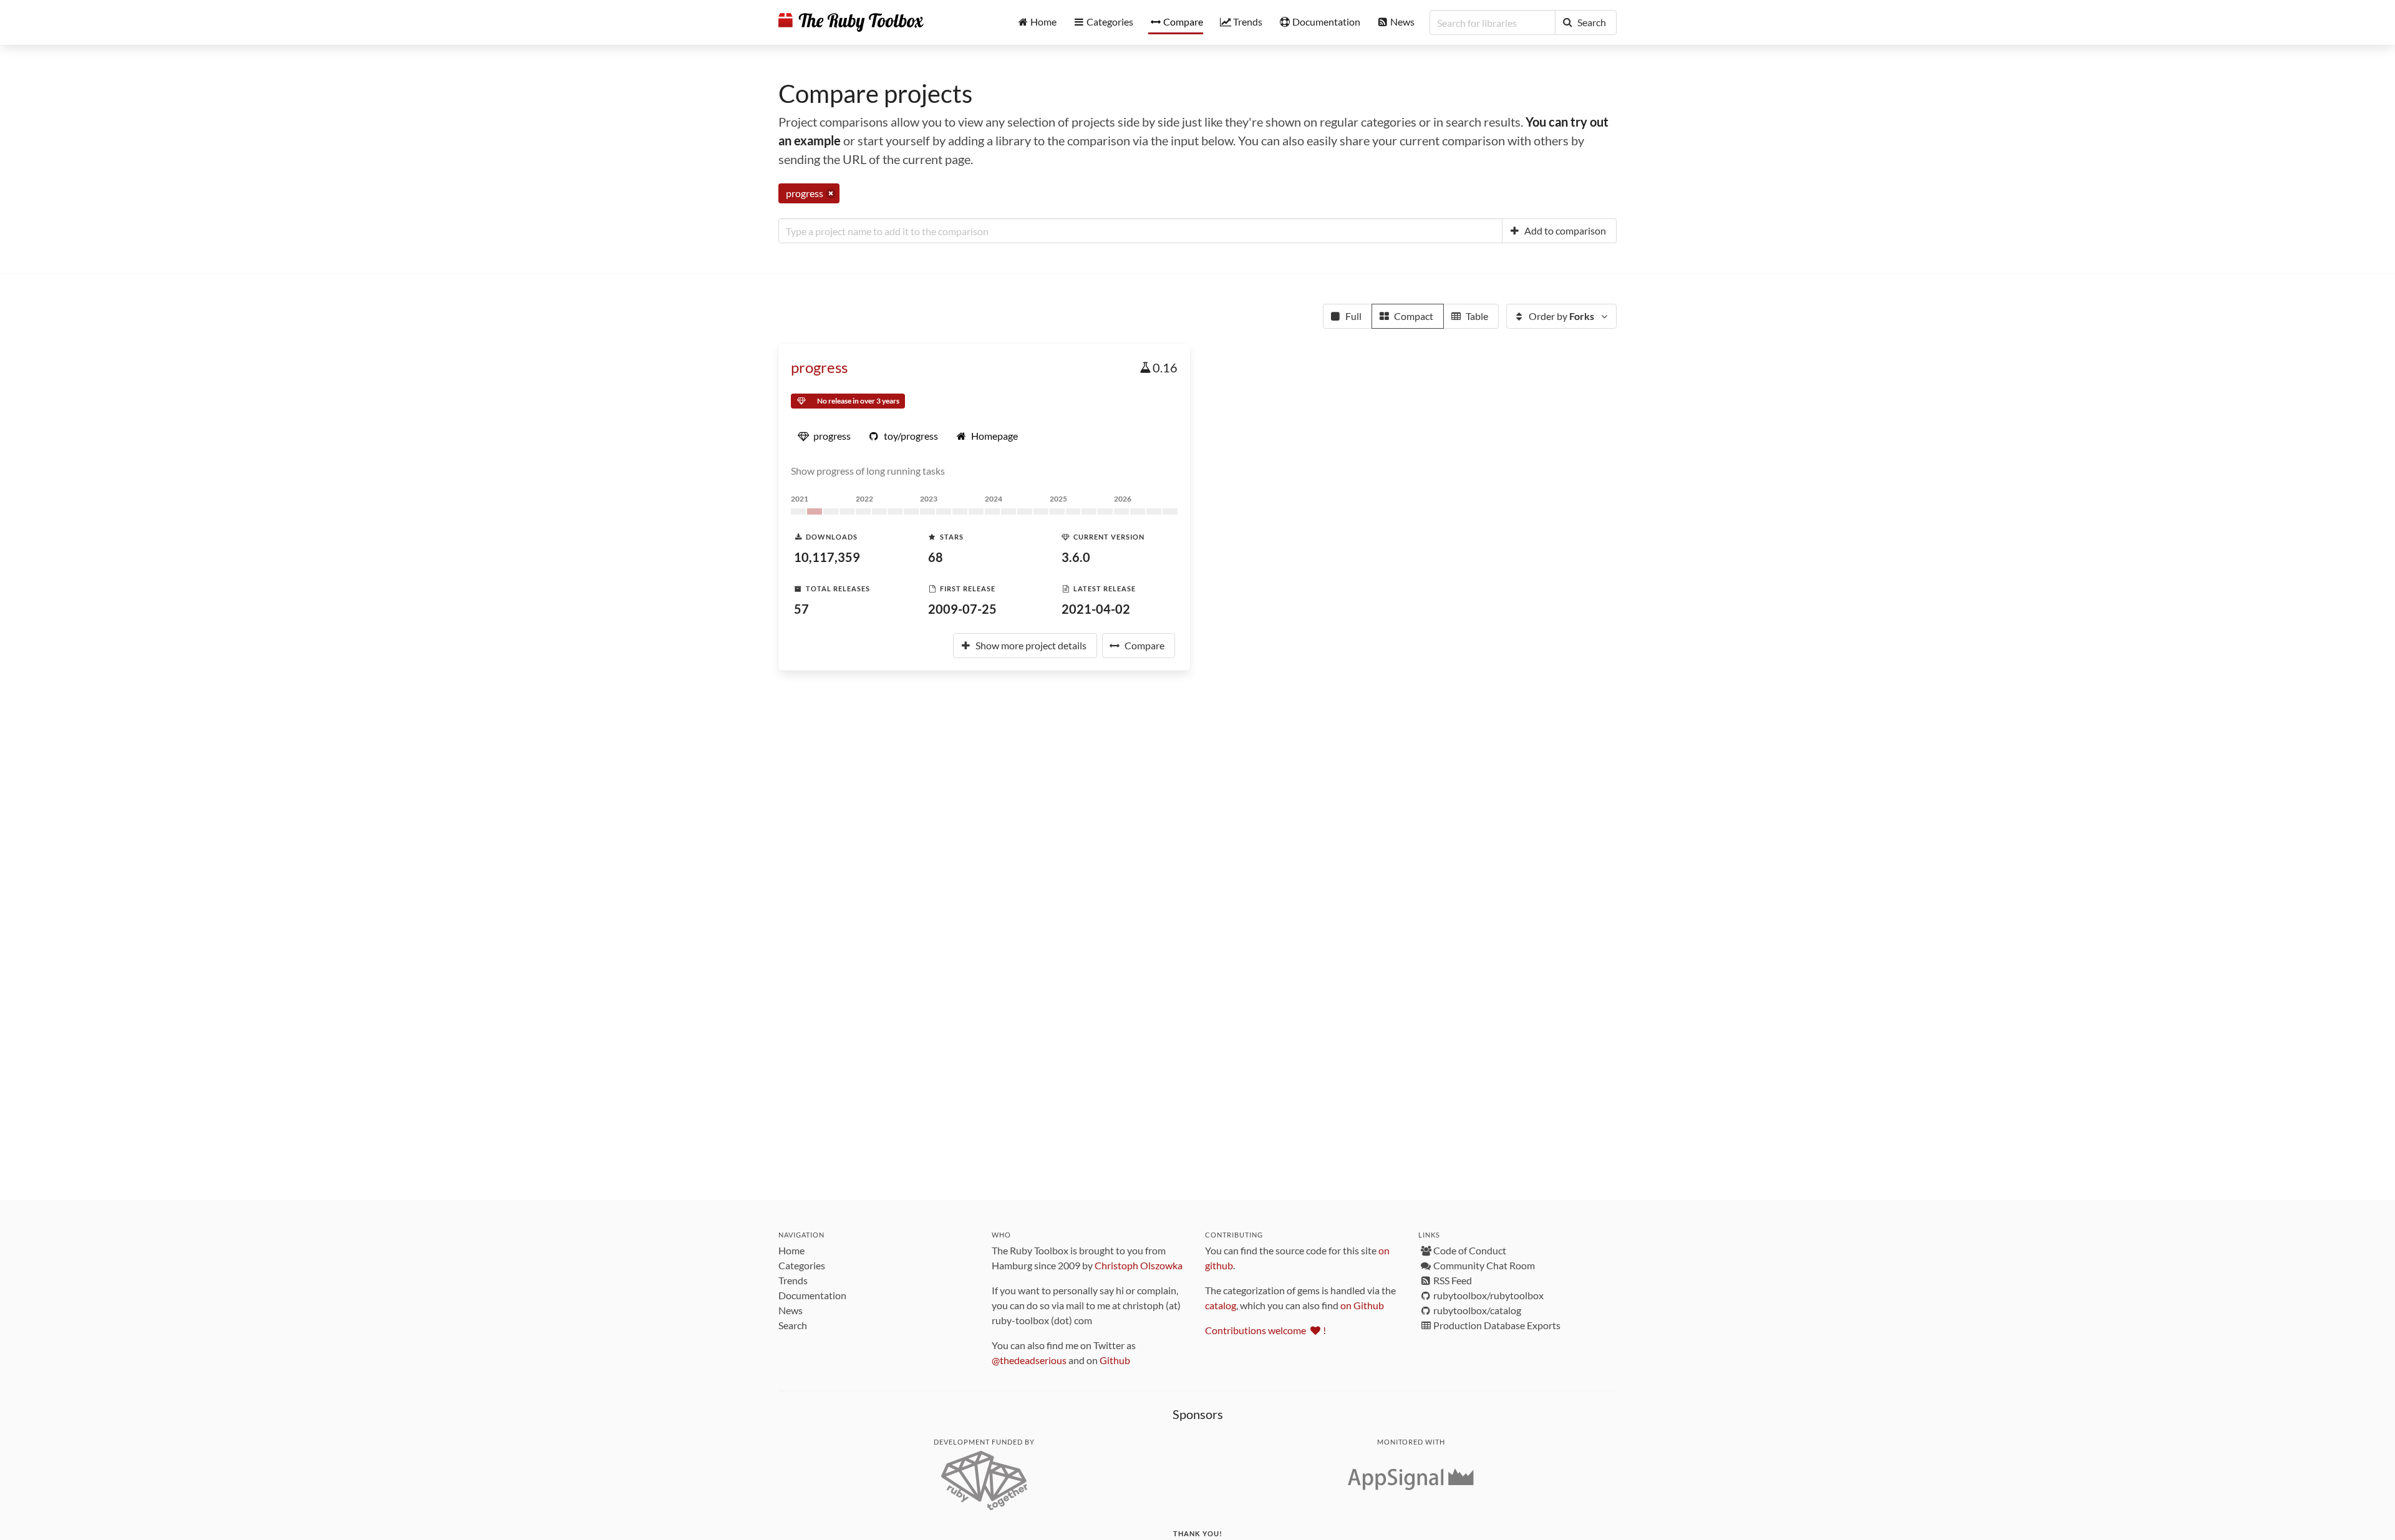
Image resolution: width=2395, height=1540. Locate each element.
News (791, 1310)
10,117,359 (827, 557)
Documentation (812, 1295)
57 (801, 609)
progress (819, 367)
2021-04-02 (1096, 609)
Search (793, 1325)
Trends (793, 1280)
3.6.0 (1076, 557)
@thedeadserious (1029, 1360)
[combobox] (1140, 231)
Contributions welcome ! (1265, 1330)
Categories (802, 1265)
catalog (1221, 1305)
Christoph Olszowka (1139, 1265)
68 (936, 557)
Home (791, 1250)
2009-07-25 (962, 609)
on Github (1362, 1305)
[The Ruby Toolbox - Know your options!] (851, 22)
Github (1115, 1360)
